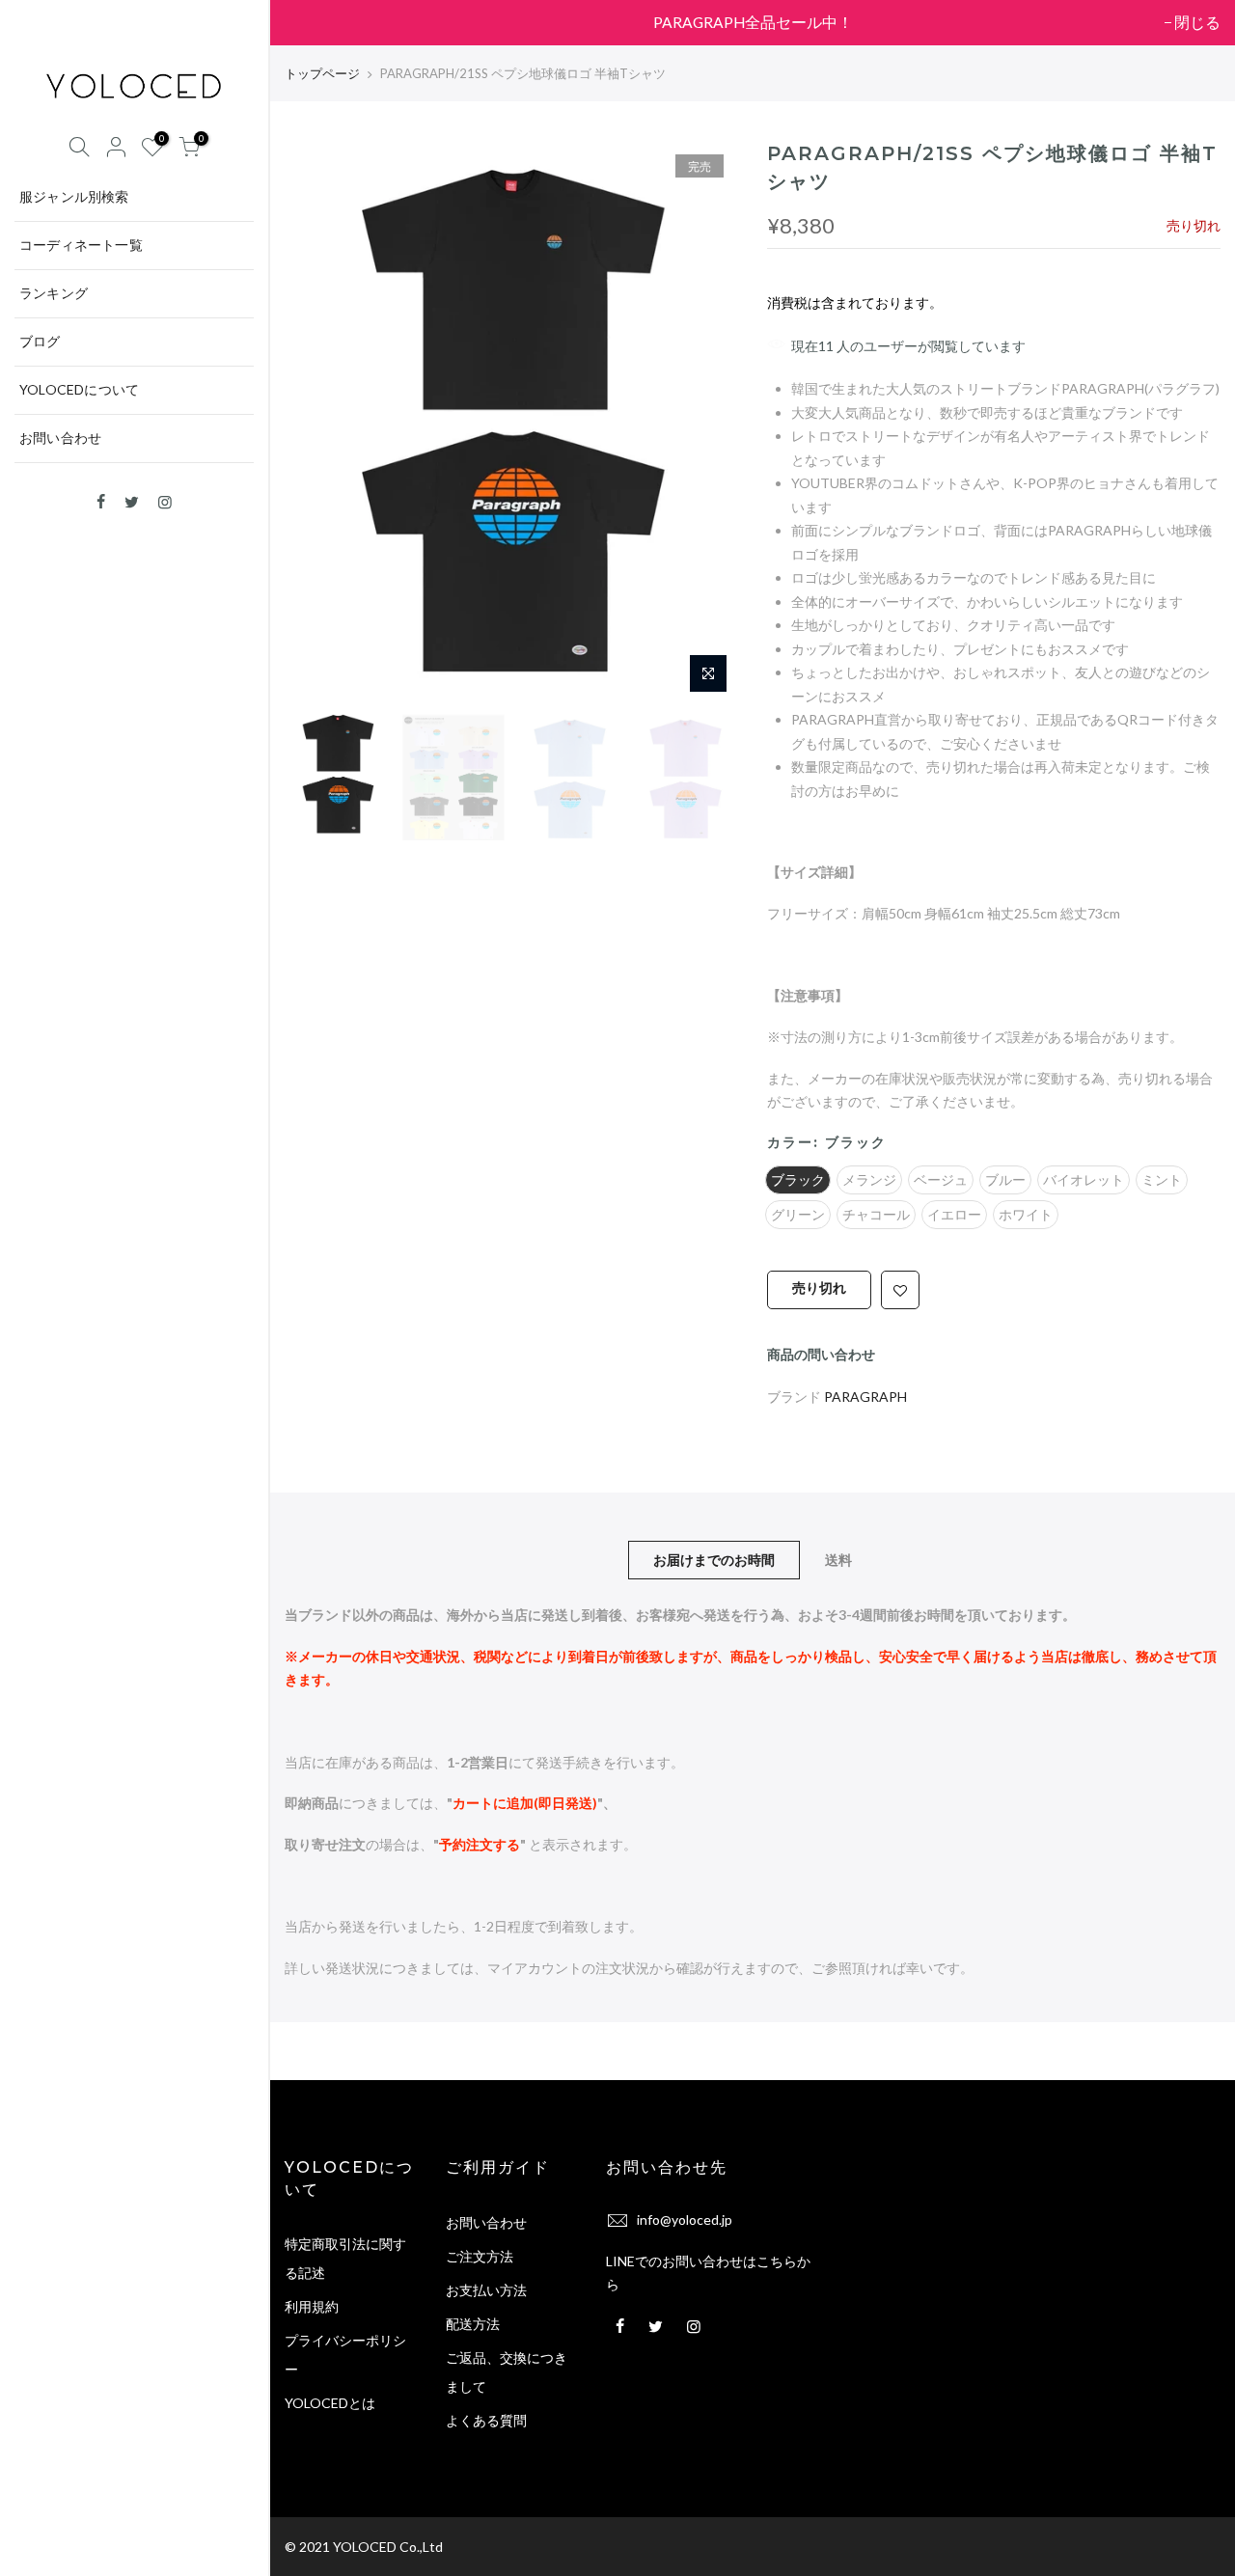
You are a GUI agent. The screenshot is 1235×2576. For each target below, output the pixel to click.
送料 (838, 1560)
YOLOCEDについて (79, 389)
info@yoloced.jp (685, 2220)
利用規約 (312, 2306)
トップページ (322, 73)
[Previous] (318, 422)
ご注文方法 (480, 2256)
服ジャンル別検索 (74, 196)
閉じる (317, 22)
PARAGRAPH (865, 1398)
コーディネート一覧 (81, 245)
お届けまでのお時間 (714, 1560)
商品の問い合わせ (821, 1354)
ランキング (54, 293)
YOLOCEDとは (330, 2403)
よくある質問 (486, 2420)
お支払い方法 (486, 2290)
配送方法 (473, 2324)
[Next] (704, 422)
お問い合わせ (60, 438)
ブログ (40, 341)
